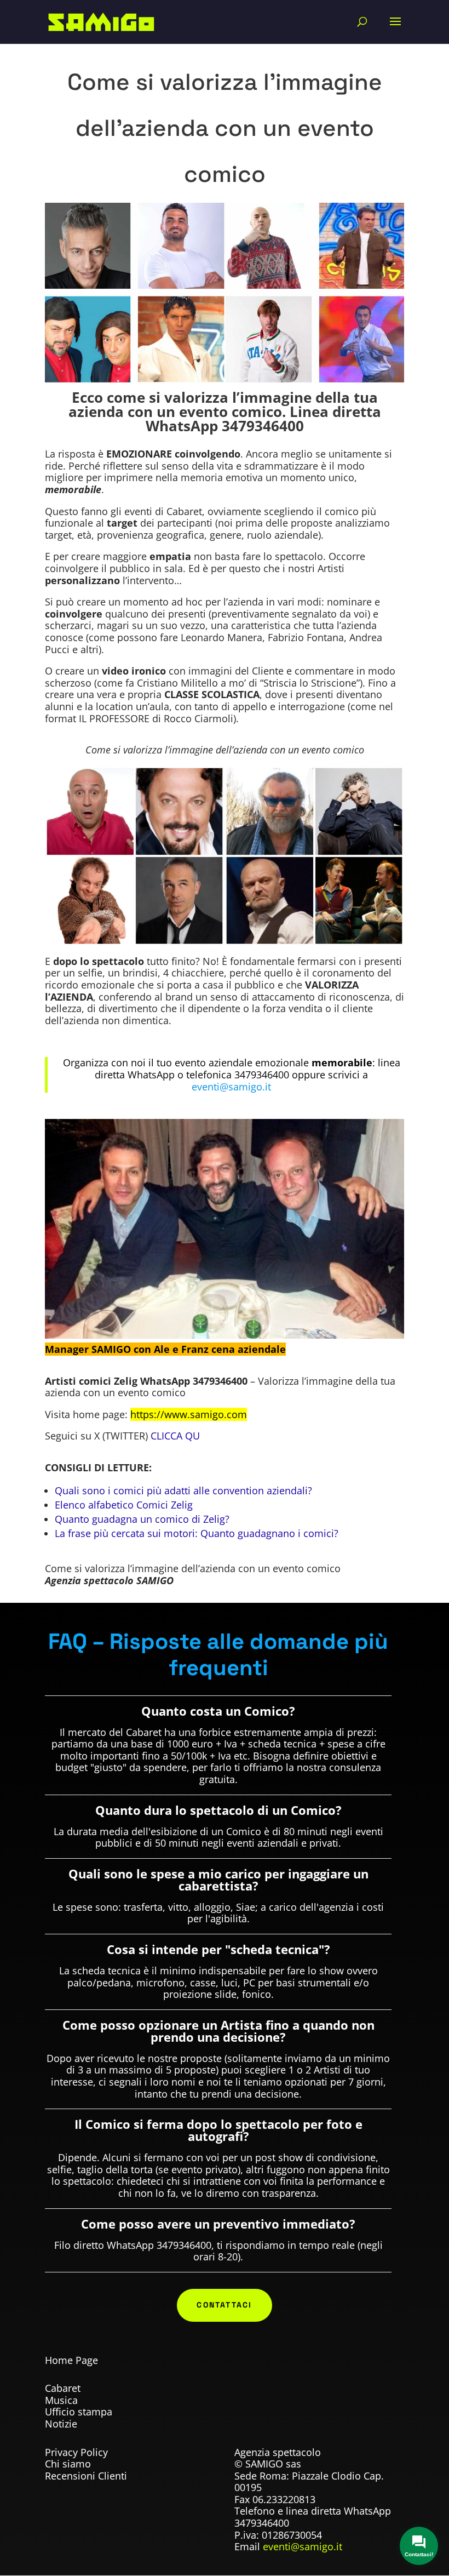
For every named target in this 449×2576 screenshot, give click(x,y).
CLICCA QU (175, 1436)
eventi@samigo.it (303, 2546)
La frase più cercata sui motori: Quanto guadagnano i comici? (197, 1533)
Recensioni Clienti (86, 2476)
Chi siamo (68, 2464)
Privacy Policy (76, 2452)
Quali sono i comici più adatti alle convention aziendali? (183, 1490)
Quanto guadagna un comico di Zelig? (142, 1519)
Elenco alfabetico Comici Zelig (124, 1505)
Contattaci (224, 2305)
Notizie (61, 2424)
